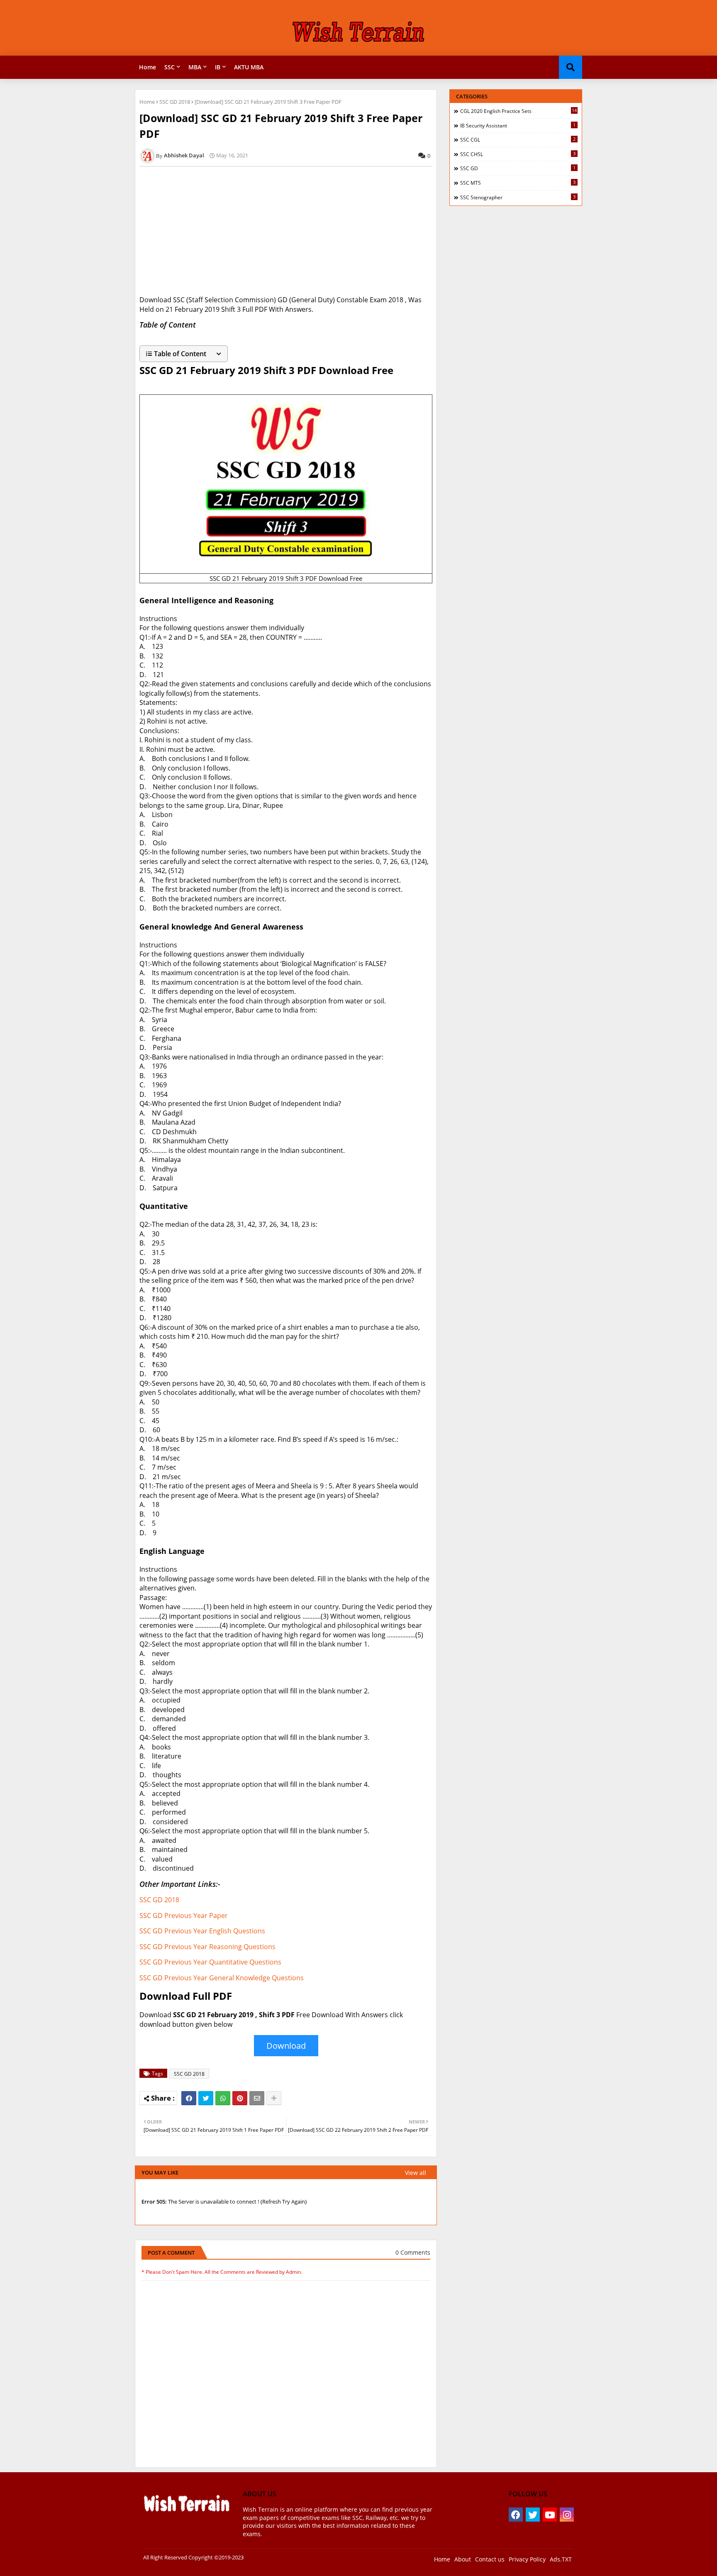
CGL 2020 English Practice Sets (518, 111)
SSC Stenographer (518, 197)
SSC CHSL (518, 154)
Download (286, 2046)
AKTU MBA (249, 67)
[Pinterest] (240, 2098)
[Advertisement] (290, 231)
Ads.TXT (561, 2559)
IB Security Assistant (518, 125)
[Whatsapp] (223, 2098)
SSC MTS (518, 183)
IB (218, 67)
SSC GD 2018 (175, 102)
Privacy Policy (527, 2559)
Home (148, 67)
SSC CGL (518, 139)
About (463, 2559)
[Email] (257, 2098)
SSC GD (518, 168)
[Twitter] (206, 2098)
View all (416, 2173)
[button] (184, 354)
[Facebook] (189, 2098)
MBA (195, 67)
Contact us (490, 2559)
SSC (169, 67)
